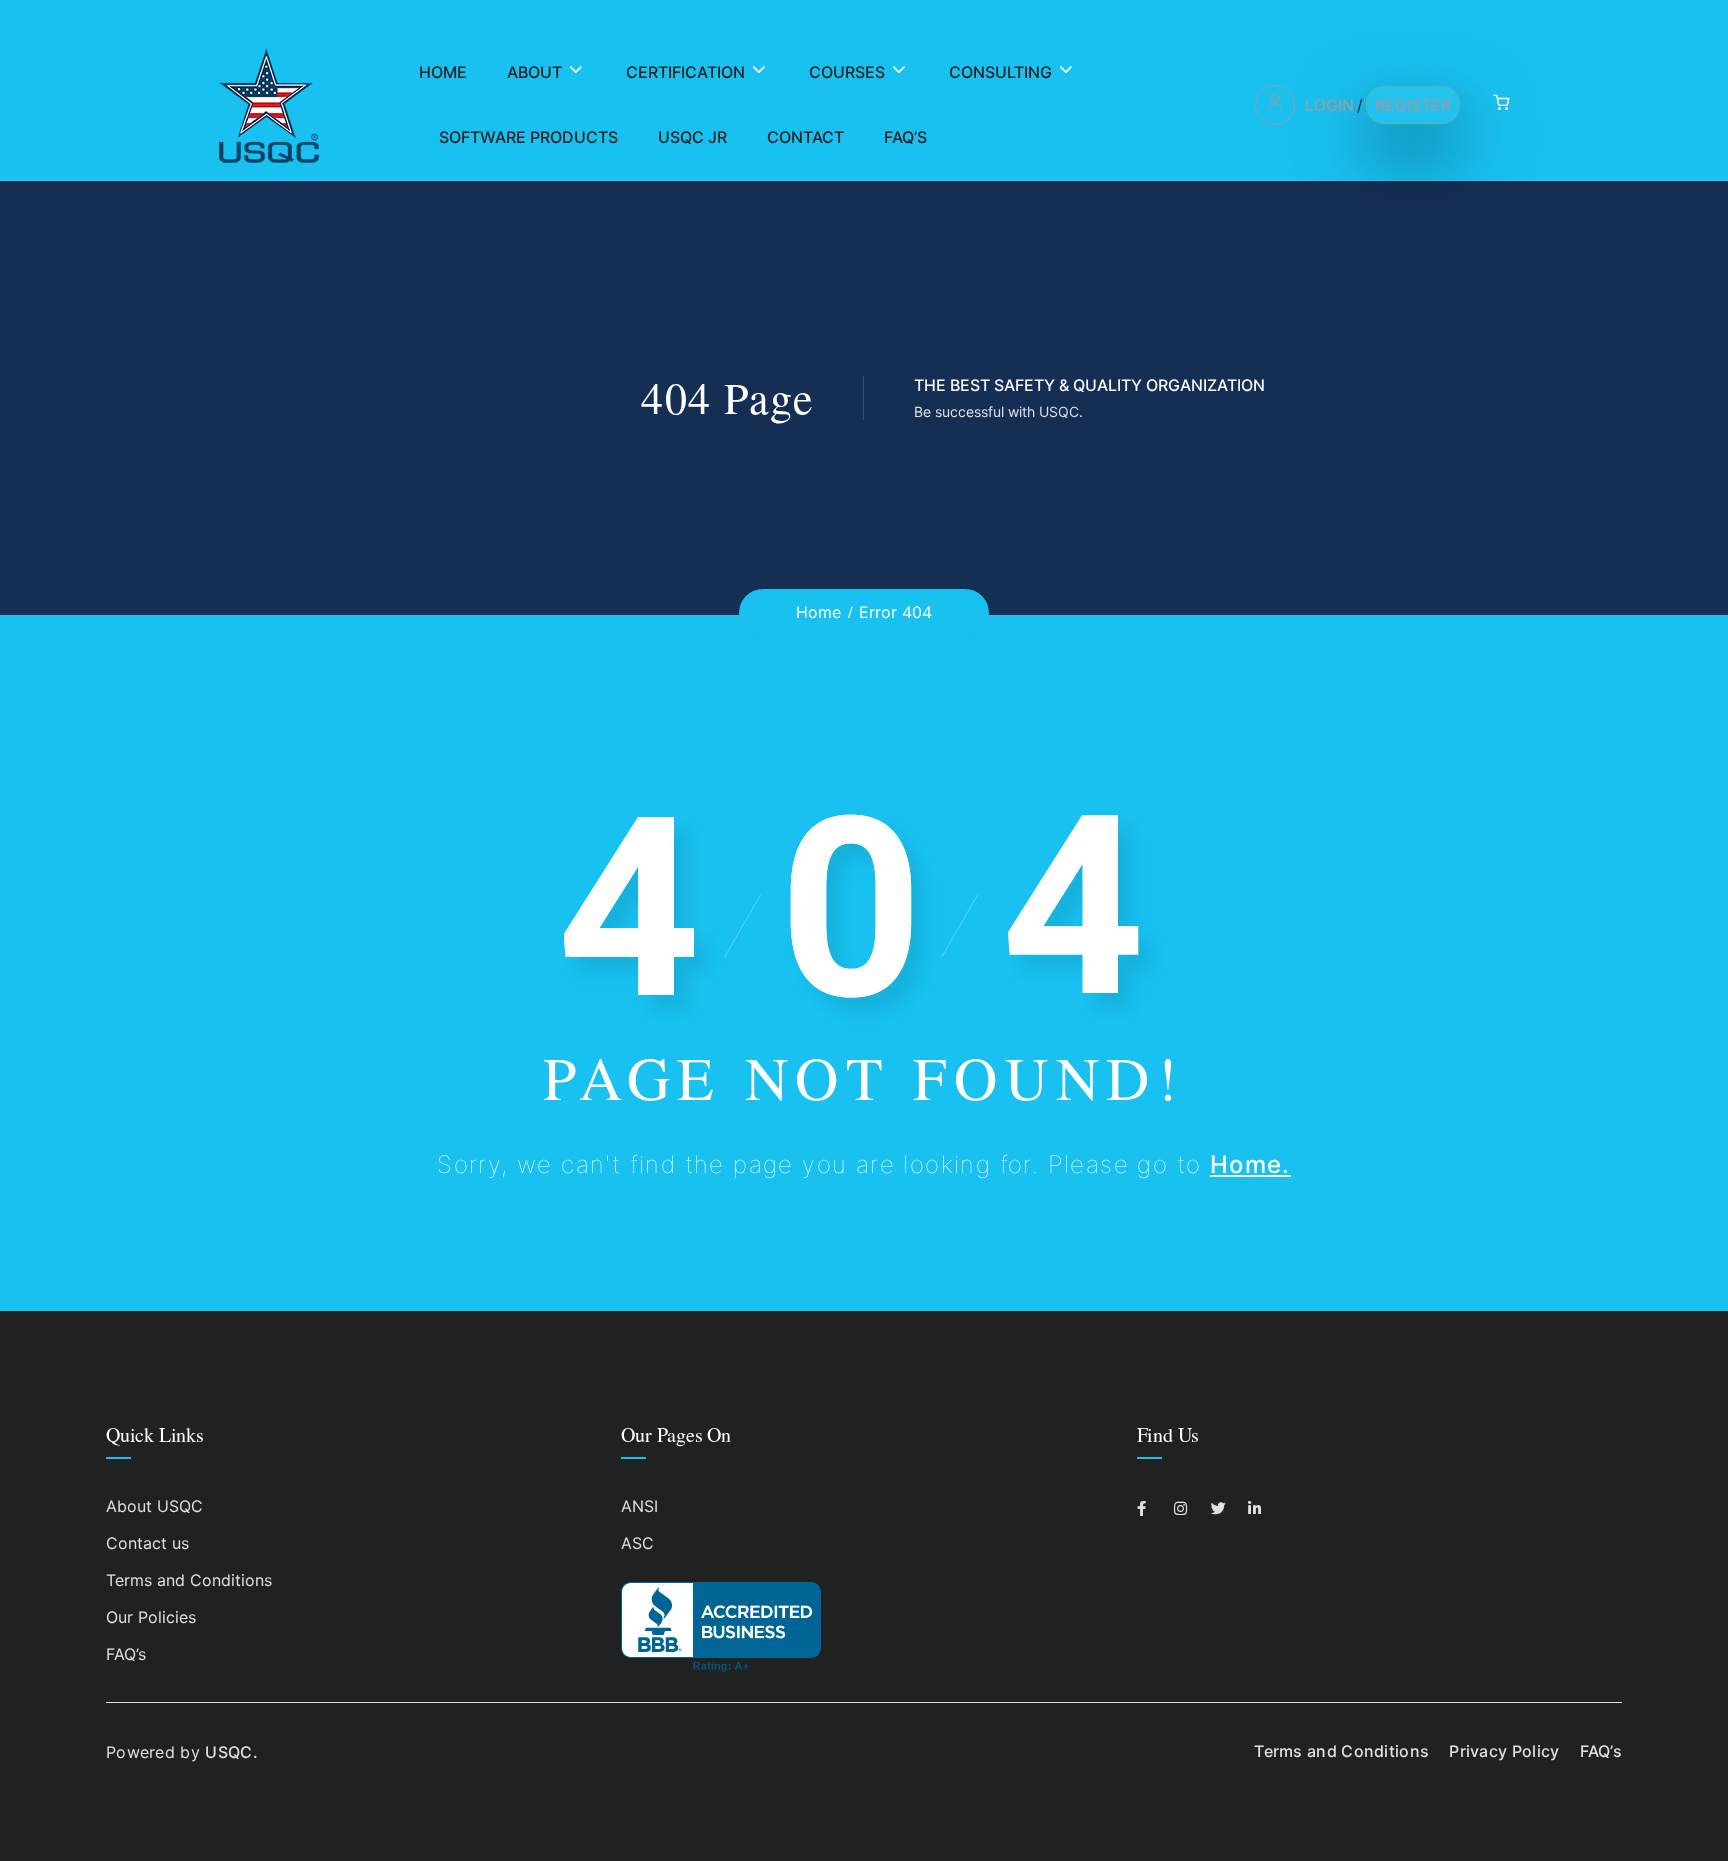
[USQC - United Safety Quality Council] (269, 104)
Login (1329, 105)
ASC (637, 1543)
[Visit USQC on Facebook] (1149, 1508)
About (534, 72)
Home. (1250, 1164)
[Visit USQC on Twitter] (1223, 1508)
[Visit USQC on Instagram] (1186, 1508)
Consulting (1000, 72)
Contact (805, 137)
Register (1413, 105)
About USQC (154, 1506)
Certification (685, 72)
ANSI (639, 1506)
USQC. (231, 1752)
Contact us (147, 1543)
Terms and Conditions (189, 1580)
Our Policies (151, 1617)
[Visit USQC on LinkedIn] (1260, 1508)
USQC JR (692, 137)
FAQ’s (905, 137)
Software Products (528, 137)
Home (443, 72)
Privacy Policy (1504, 1751)
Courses (847, 72)
